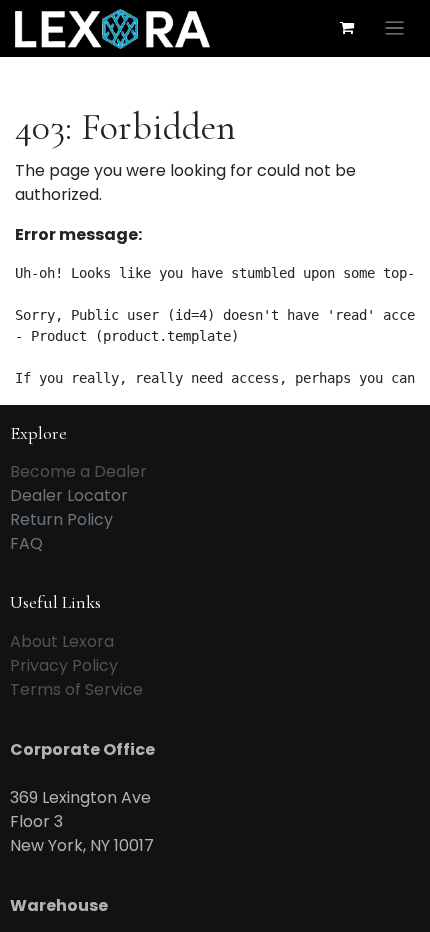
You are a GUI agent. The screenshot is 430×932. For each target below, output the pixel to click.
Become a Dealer (78, 471)
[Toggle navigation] (394, 28)
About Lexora (62, 641)
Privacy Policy (64, 665)
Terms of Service (76, 689)
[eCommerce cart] (347, 28)
